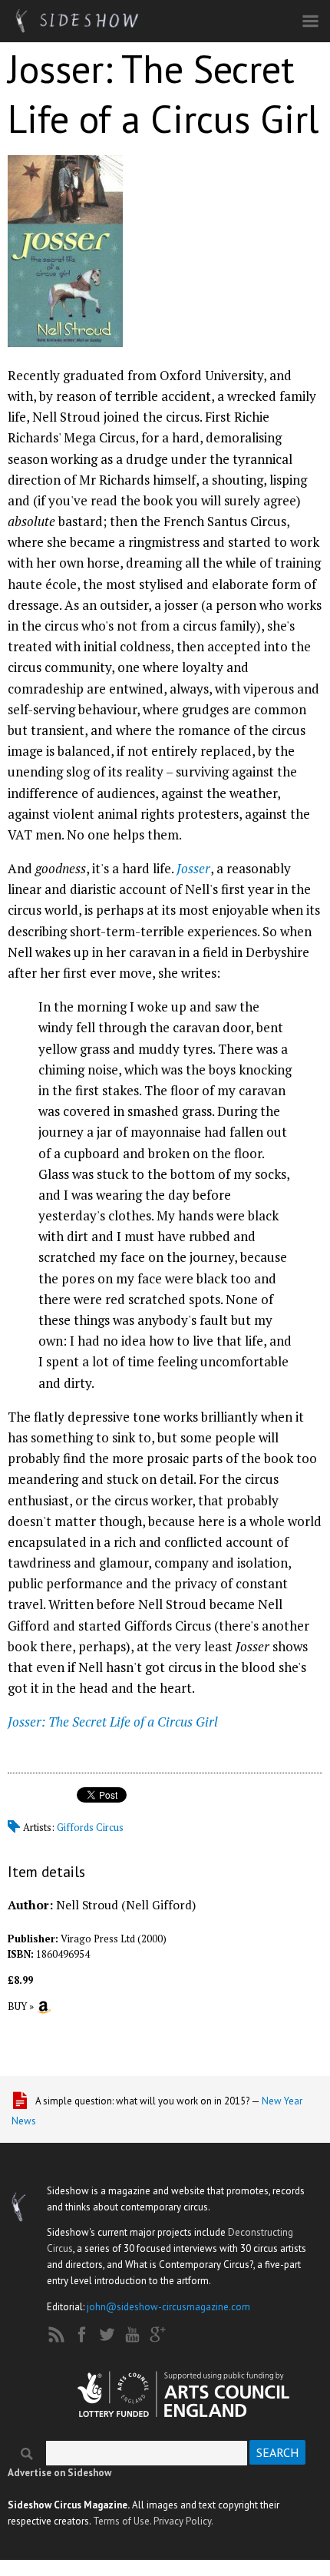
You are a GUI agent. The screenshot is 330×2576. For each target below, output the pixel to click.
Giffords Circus (90, 1827)
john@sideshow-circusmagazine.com (168, 2307)
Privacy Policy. (183, 2521)
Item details (46, 1871)
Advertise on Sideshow (59, 2473)
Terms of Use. (122, 2521)
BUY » (21, 2006)
